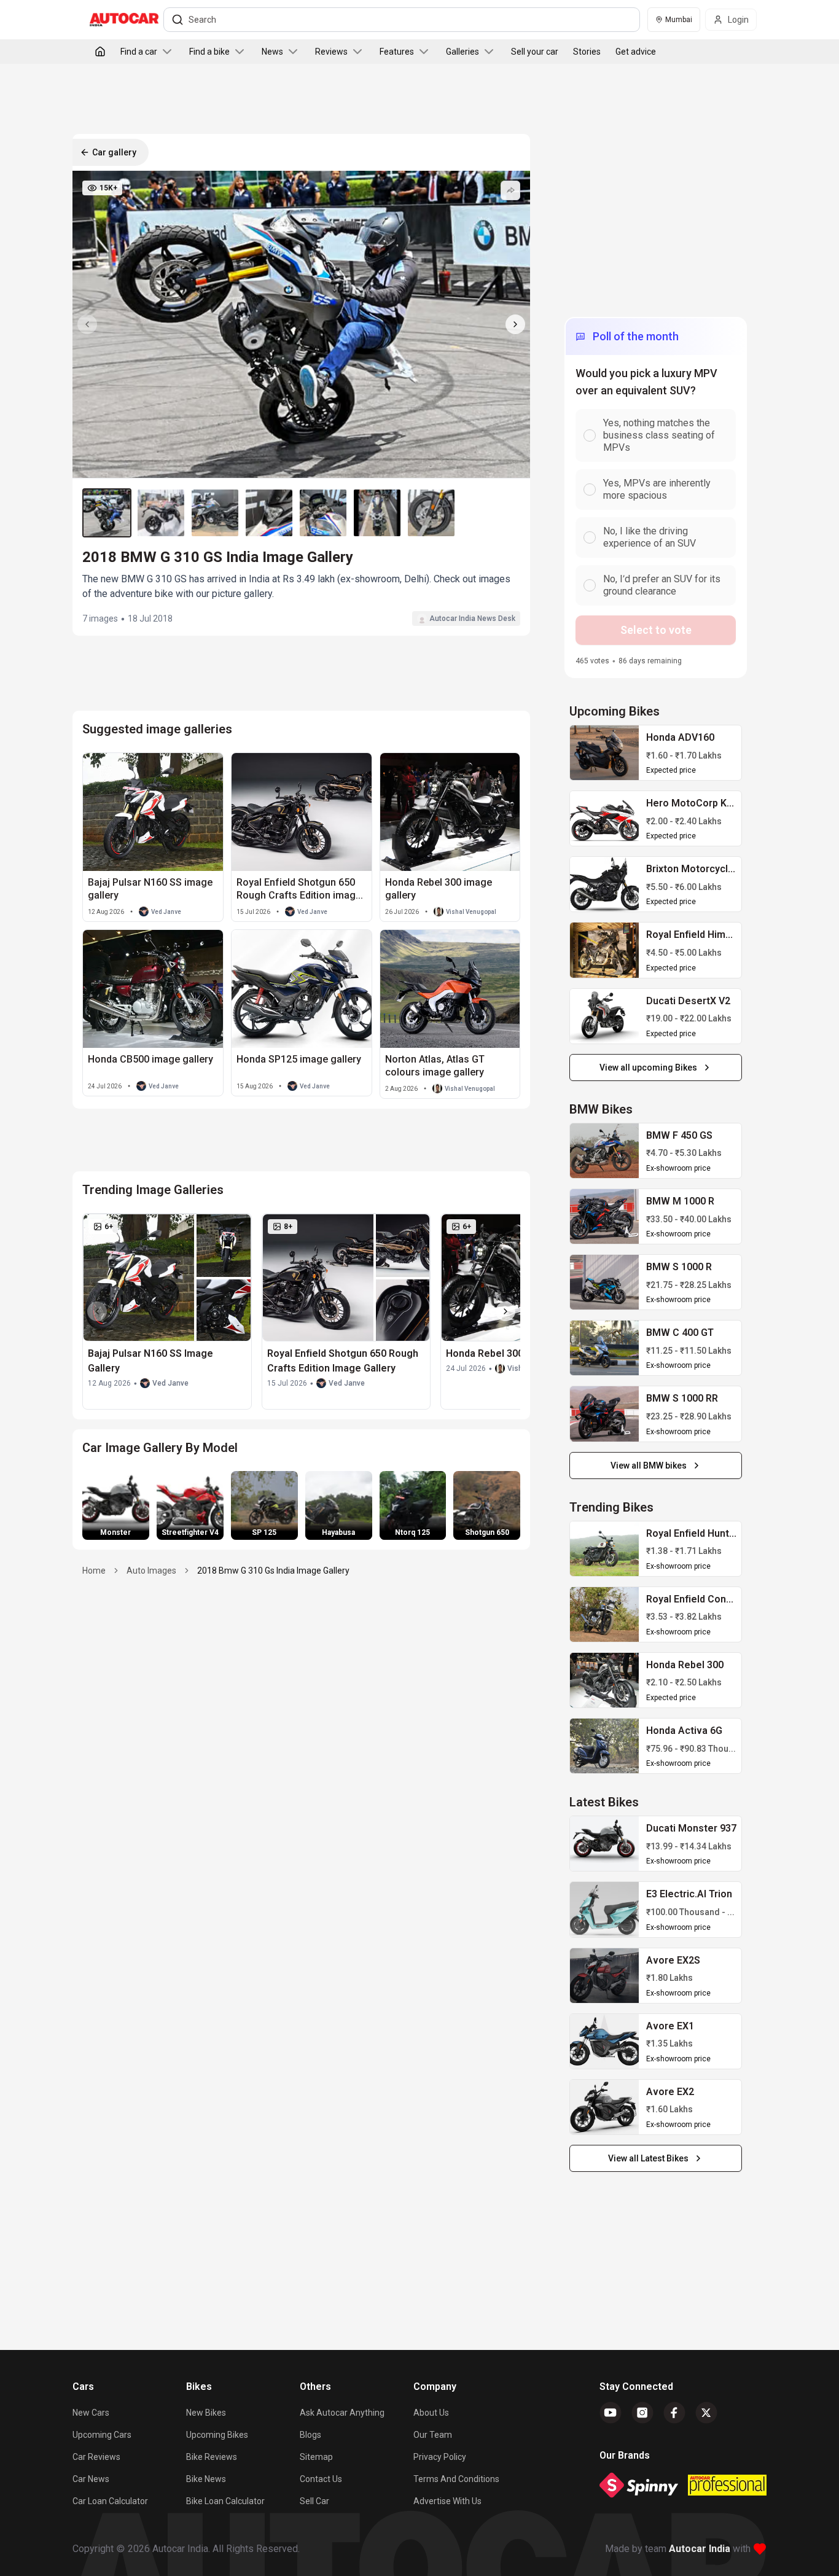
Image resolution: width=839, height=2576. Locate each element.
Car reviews (96, 2457)
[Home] (100, 52)
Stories (587, 52)
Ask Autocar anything (342, 2413)
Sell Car (314, 2501)
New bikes (206, 2413)
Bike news (206, 2479)
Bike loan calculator (225, 2501)
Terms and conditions (456, 2479)
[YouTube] (611, 2413)
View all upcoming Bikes (648, 1067)
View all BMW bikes (649, 1466)
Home (94, 1571)
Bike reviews (212, 2457)
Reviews (331, 52)
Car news (91, 2479)
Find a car (139, 52)
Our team (433, 2435)
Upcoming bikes (217, 2435)
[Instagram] (642, 2413)
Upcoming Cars (102, 2435)
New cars (91, 2413)
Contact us (321, 2479)
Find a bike (209, 52)
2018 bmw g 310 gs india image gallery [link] (273, 1571)
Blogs (310, 2435)
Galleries (462, 52)
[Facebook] (674, 2413)
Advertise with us (447, 2501)
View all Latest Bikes (648, 2158)
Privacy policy (440, 2457)
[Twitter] (706, 2413)
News (272, 52)
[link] (604, 753)
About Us (431, 2413)
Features (397, 52)
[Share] (510, 190)
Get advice (636, 52)
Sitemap (316, 2457)
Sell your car (535, 52)
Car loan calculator (110, 2501)
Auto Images (151, 1571)
